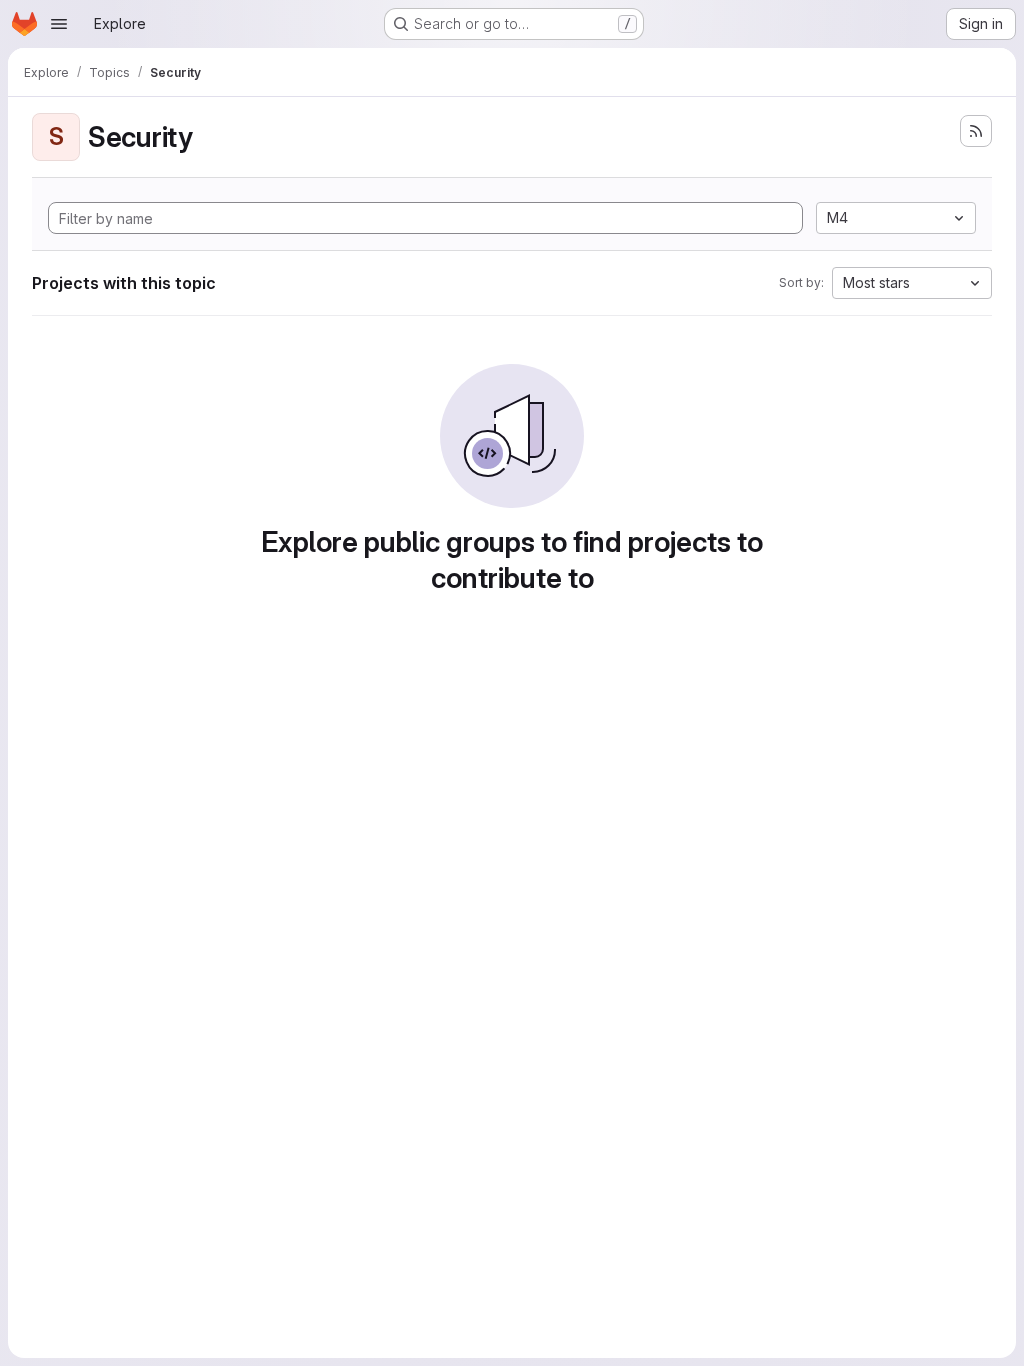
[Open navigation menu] (59, 24)
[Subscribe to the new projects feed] (976, 131)
